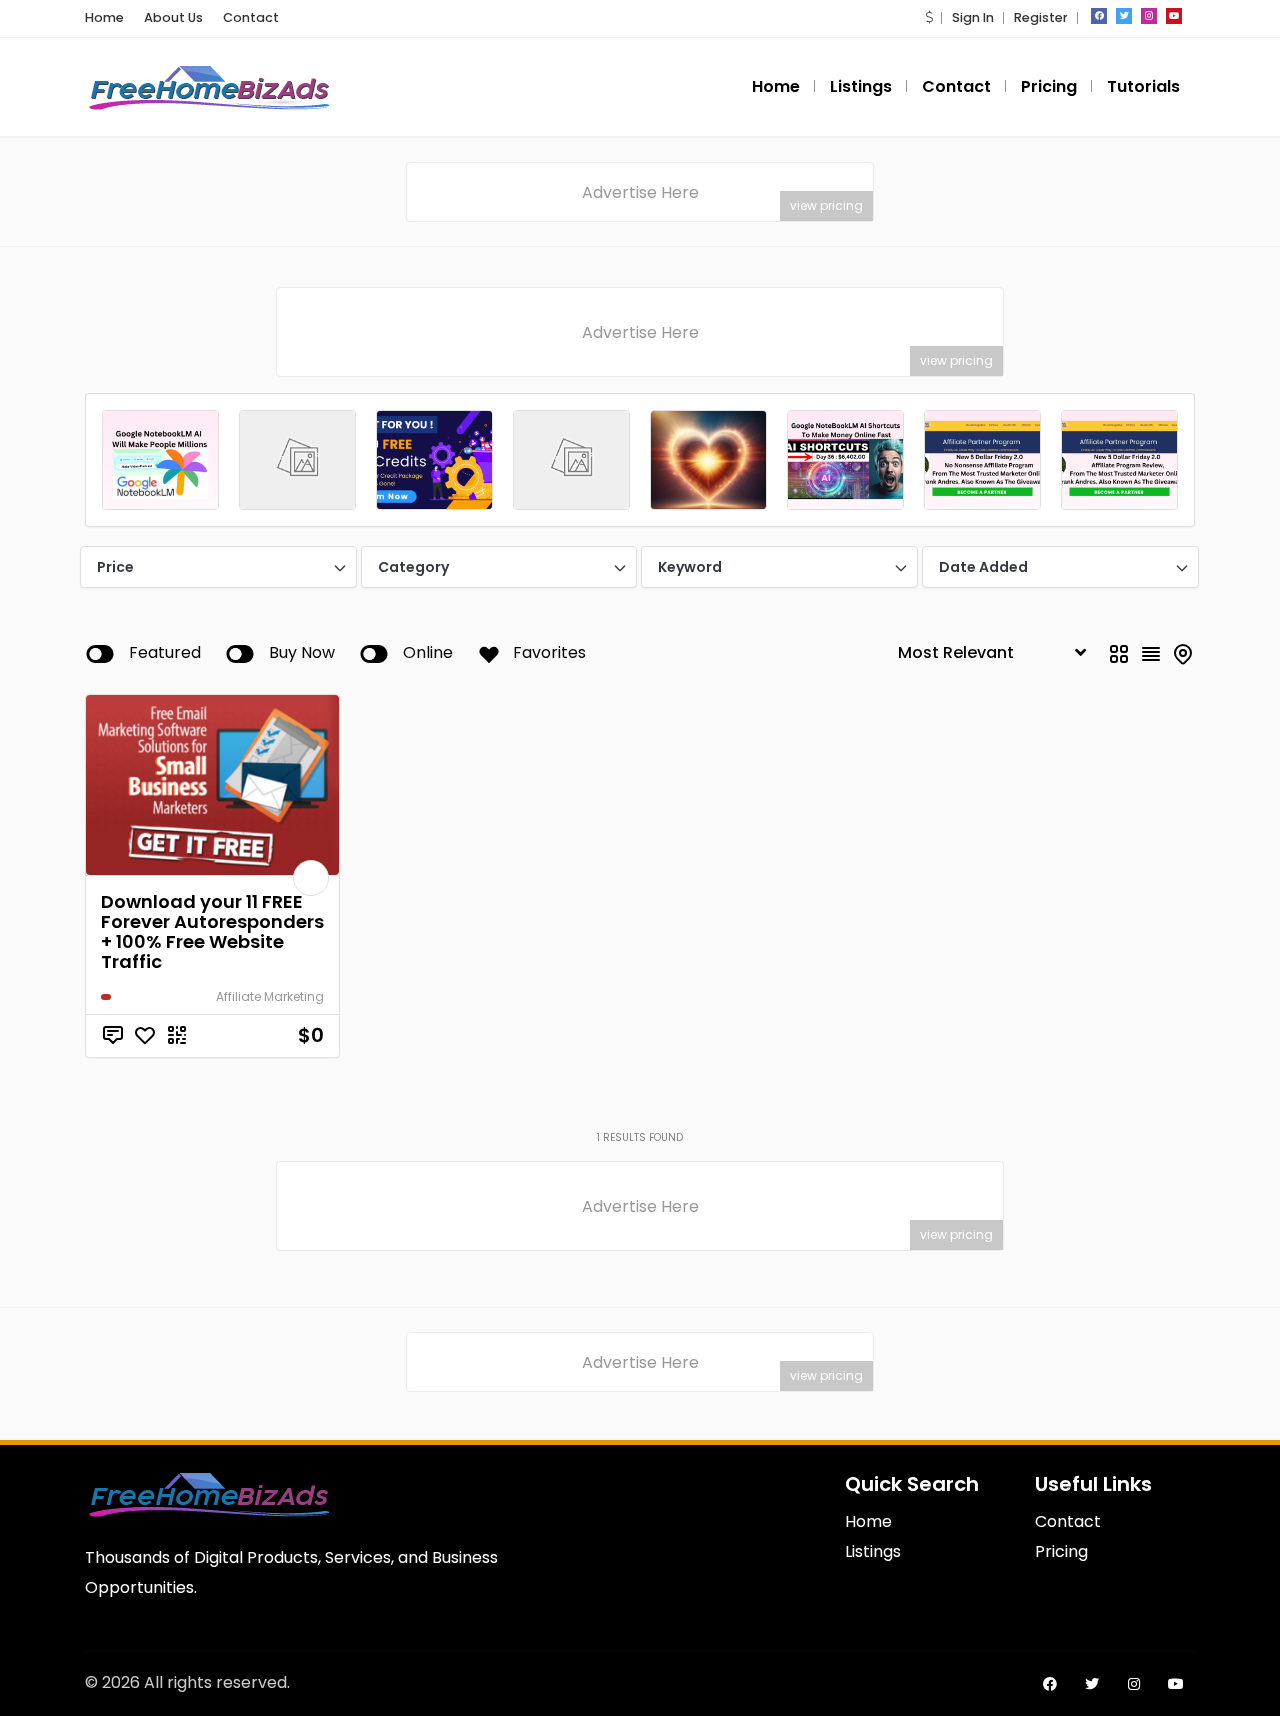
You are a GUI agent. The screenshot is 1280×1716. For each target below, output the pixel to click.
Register (1041, 17)
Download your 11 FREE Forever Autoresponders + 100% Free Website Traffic (212, 931)
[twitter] (1124, 16)
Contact (251, 17)
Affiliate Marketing (270, 996)
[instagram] (1149, 16)
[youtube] (1174, 16)
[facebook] (1099, 16)
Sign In (973, 17)
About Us (173, 17)
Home (104, 17)
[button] (929, 17)
